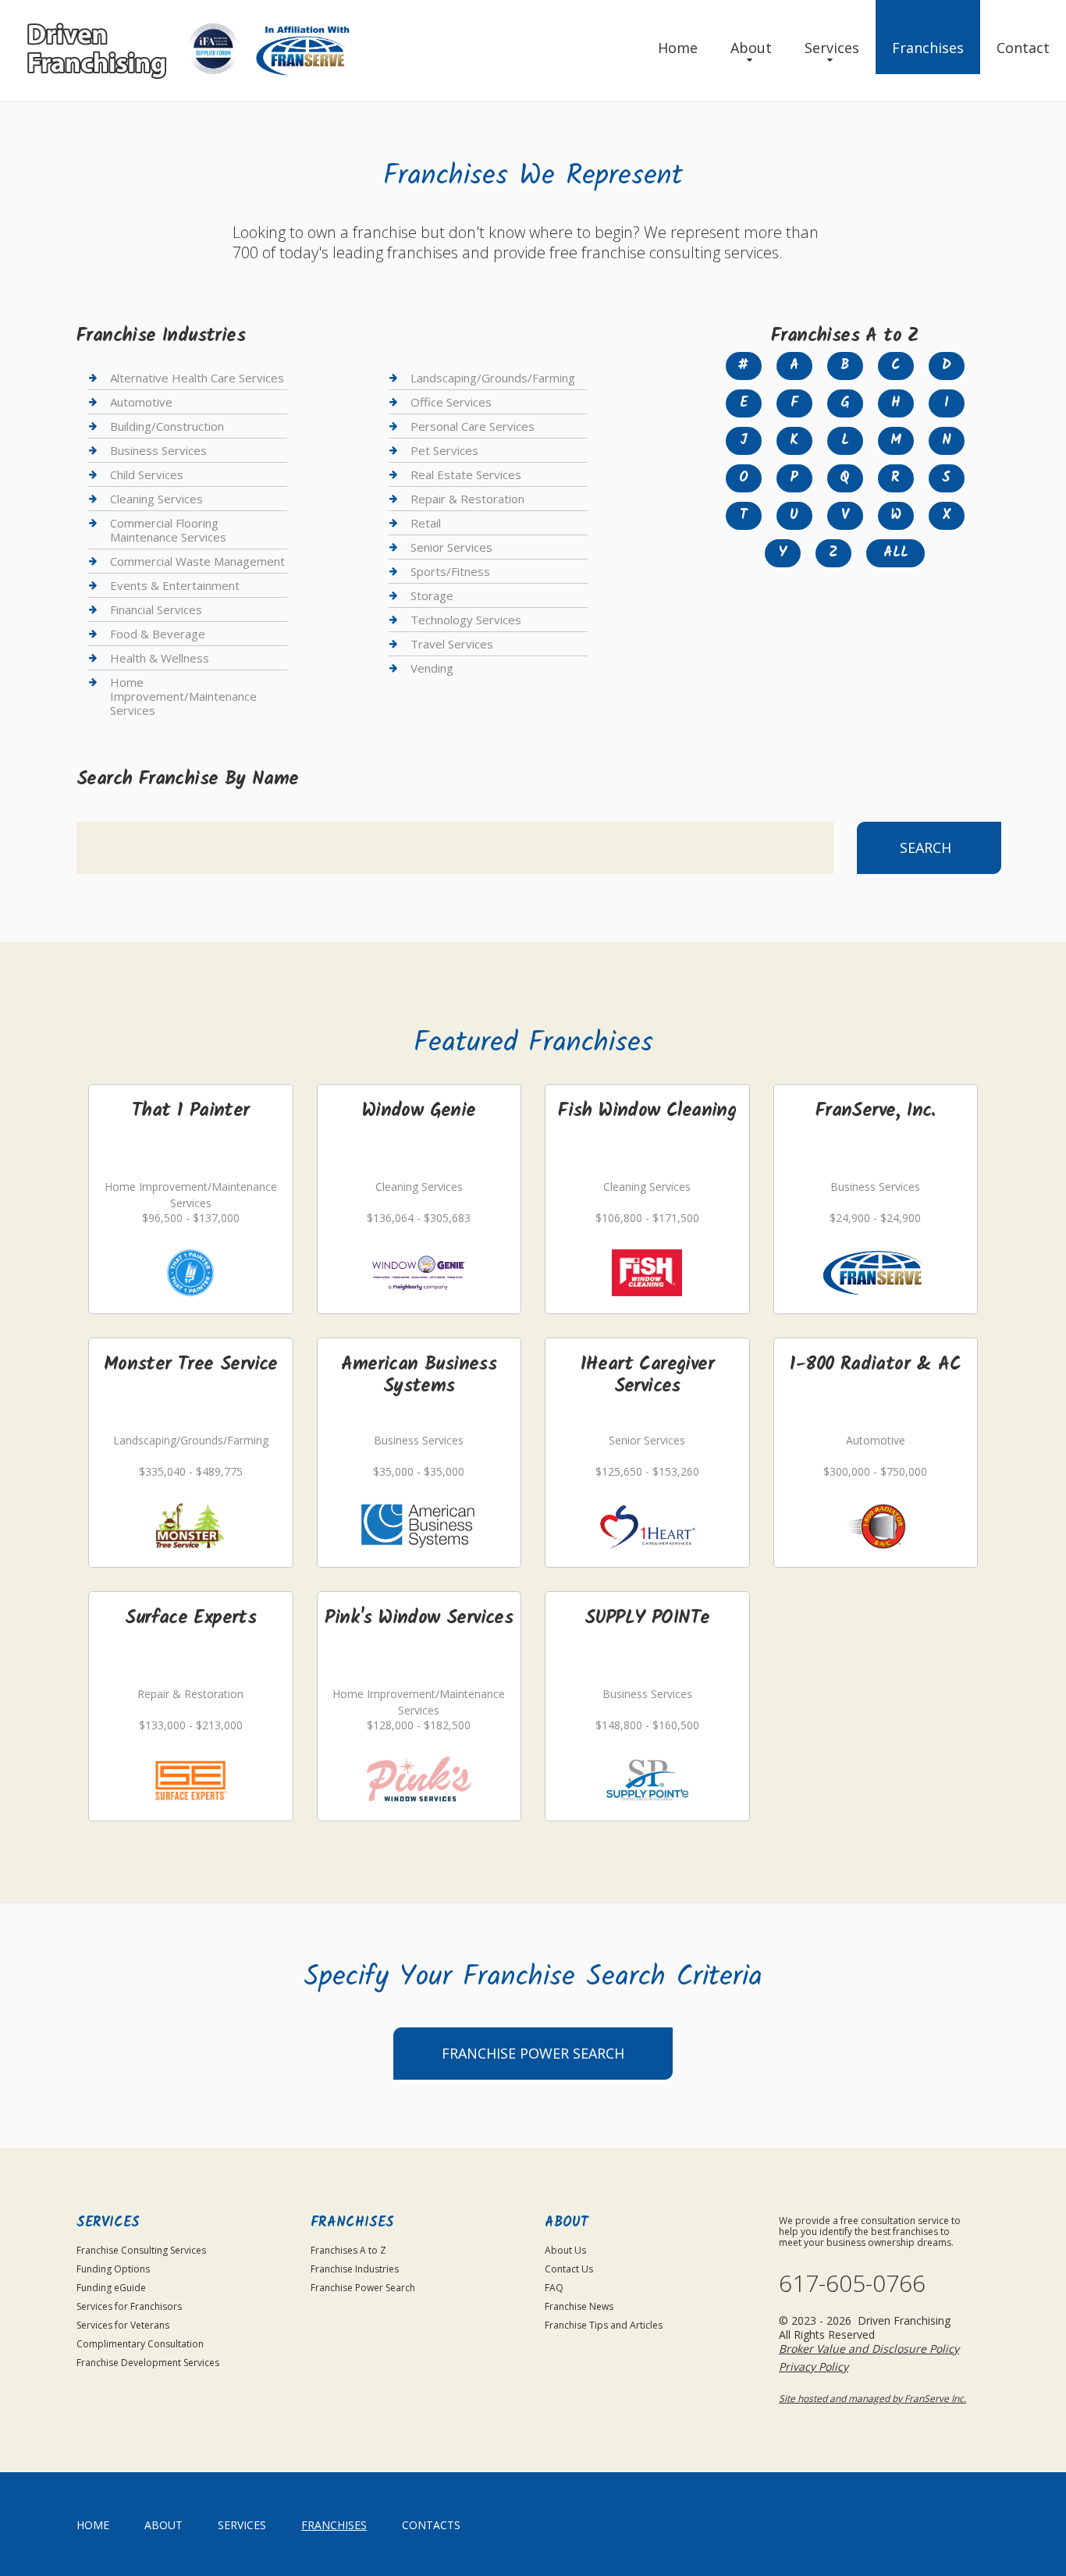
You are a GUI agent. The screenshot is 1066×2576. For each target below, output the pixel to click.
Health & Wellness (160, 658)
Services (832, 48)
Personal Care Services (473, 426)
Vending (432, 668)
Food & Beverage (158, 634)
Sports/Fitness (450, 571)
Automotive (141, 402)
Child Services (147, 474)
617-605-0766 (852, 2283)
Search (926, 847)
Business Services (158, 450)
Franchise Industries (355, 2269)
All (896, 553)
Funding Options (113, 2269)
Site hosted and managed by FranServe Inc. (872, 2398)
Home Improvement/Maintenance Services (183, 696)
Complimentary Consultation (140, 2344)
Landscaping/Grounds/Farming (493, 378)
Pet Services (444, 450)
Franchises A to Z (348, 2250)
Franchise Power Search (533, 2053)
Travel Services (452, 644)
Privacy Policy (814, 2366)
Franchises (928, 48)
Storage (432, 595)
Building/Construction (167, 426)
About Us (565, 2250)
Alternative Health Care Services (197, 378)
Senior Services (451, 547)
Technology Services (466, 620)
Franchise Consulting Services (141, 2250)
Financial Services (156, 609)
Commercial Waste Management (197, 561)
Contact (1023, 48)
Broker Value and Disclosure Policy (869, 2349)
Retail (426, 523)
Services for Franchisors (129, 2306)
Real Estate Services (466, 474)
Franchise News (579, 2306)
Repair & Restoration (467, 499)
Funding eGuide (111, 2288)
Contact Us (569, 2269)
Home (678, 48)
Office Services (451, 402)
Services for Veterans (123, 2325)
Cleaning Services (156, 499)
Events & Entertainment (175, 585)
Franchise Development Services (148, 2363)
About (751, 48)
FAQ (554, 2288)
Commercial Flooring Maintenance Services (168, 530)
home (93, 2525)
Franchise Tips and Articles (604, 2325)
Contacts (431, 2525)
